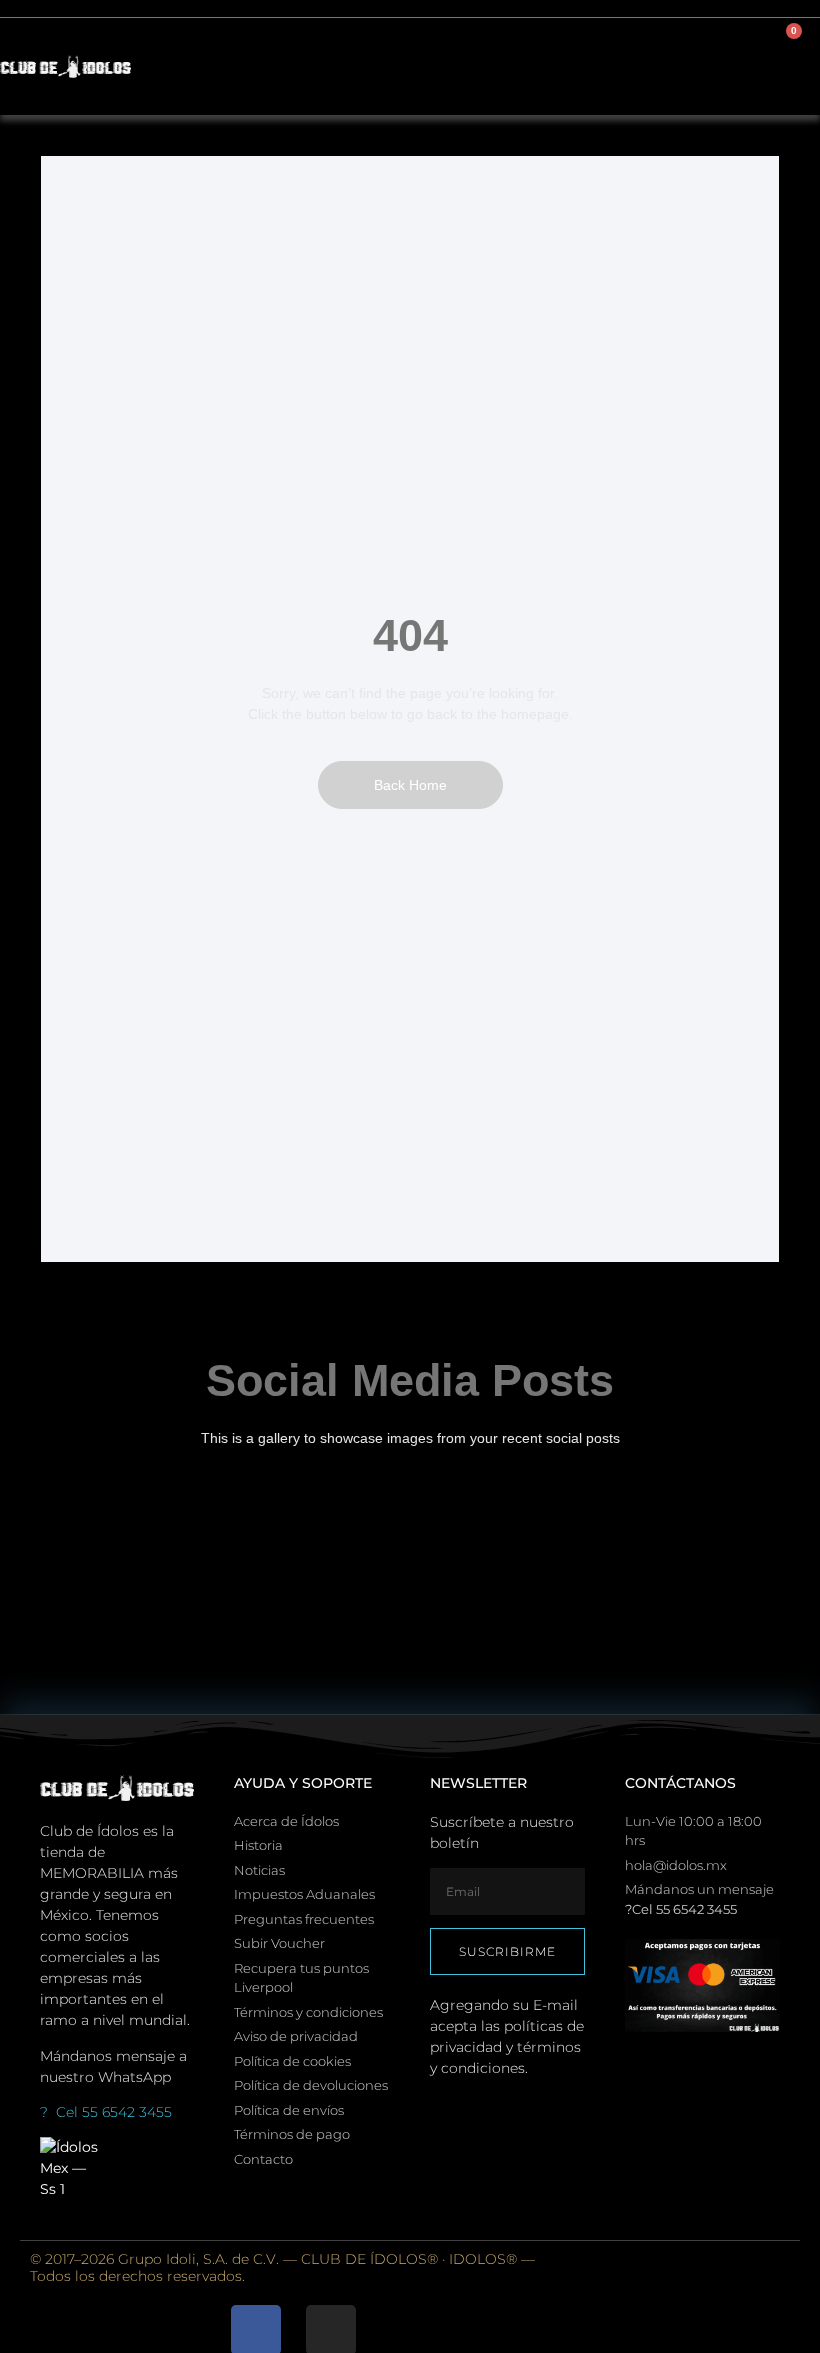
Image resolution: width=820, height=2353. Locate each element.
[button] (716, 67)
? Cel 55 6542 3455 (106, 2112)
